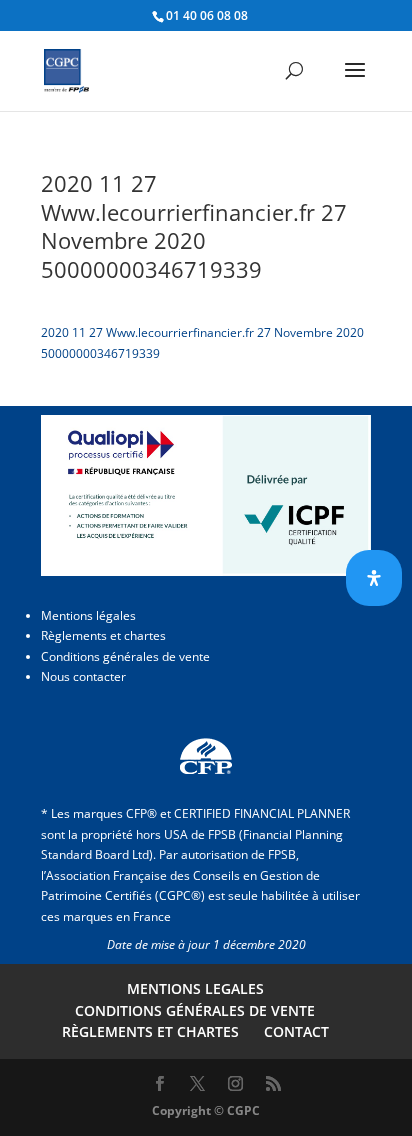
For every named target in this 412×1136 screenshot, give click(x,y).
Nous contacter (83, 676)
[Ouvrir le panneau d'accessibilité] (374, 578)
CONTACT (296, 1031)
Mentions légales (88, 615)
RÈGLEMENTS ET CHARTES (150, 1031)
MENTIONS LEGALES (195, 988)
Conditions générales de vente (125, 656)
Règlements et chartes (103, 635)
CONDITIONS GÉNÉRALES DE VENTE (195, 1010)
